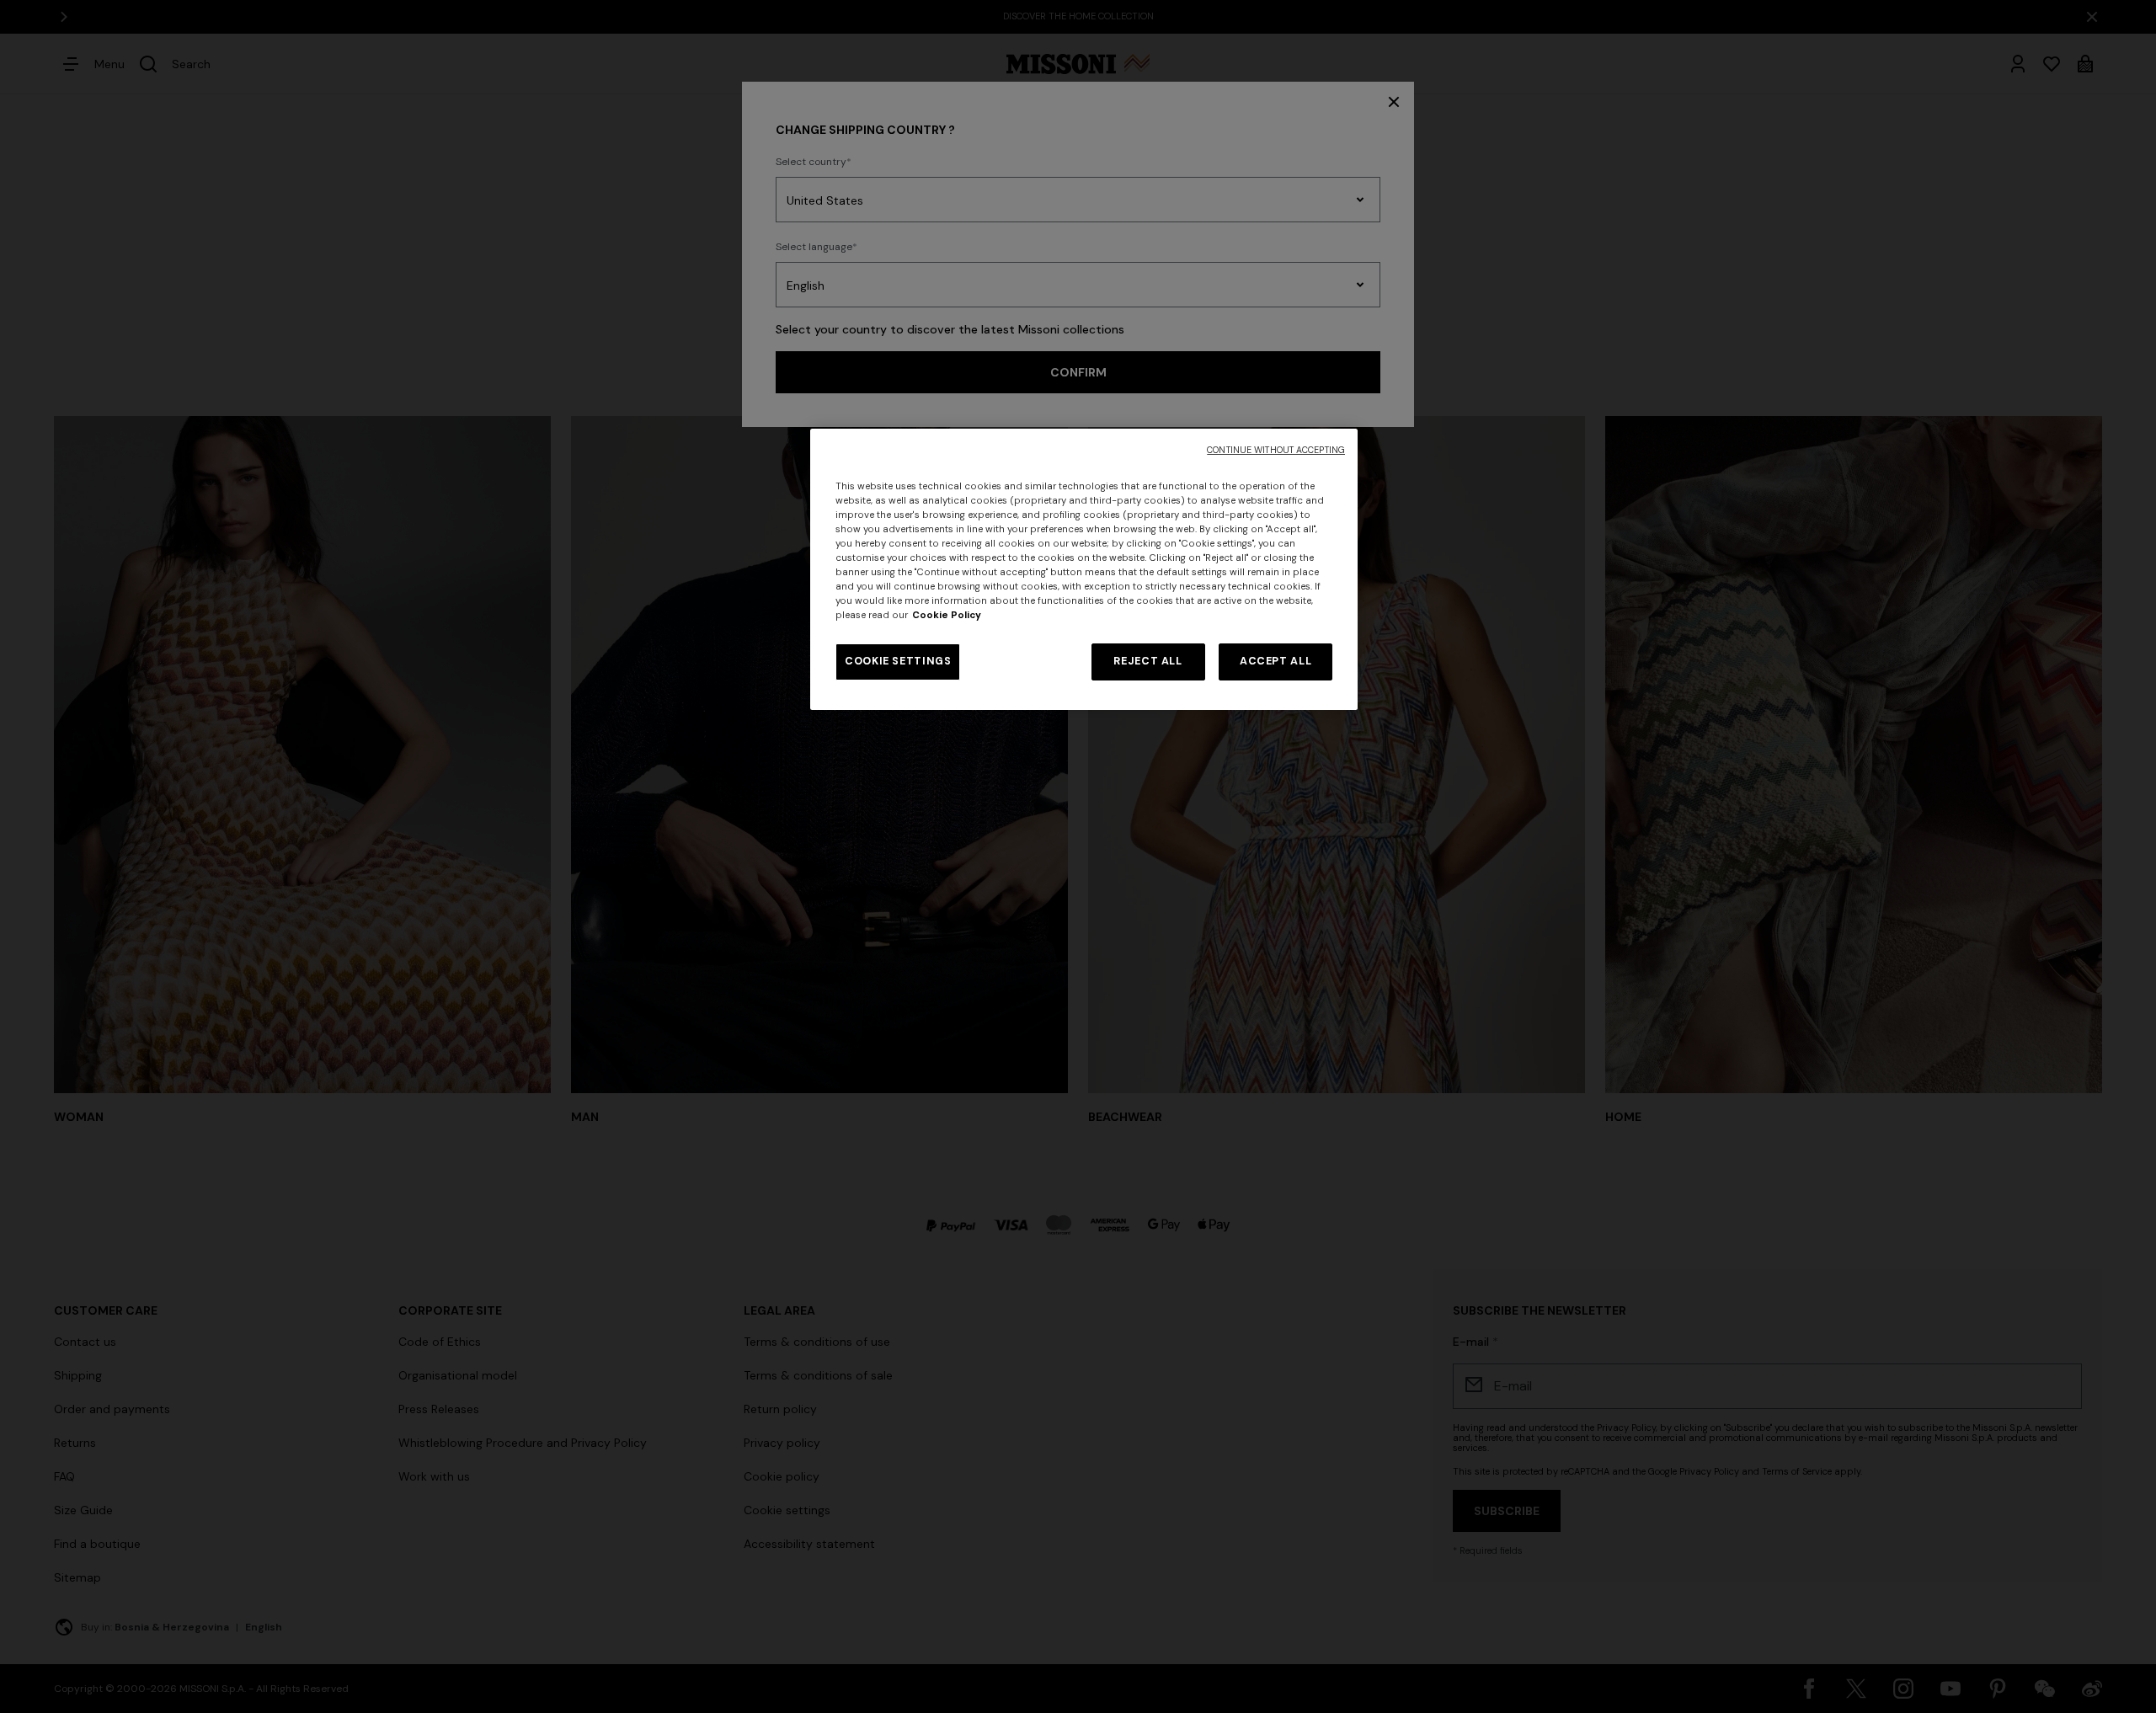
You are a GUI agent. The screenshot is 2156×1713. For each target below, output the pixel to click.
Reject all (1147, 661)
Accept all (1275, 661)
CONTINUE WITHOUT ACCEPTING (1276, 450)
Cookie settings (898, 661)
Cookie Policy (947, 615)
